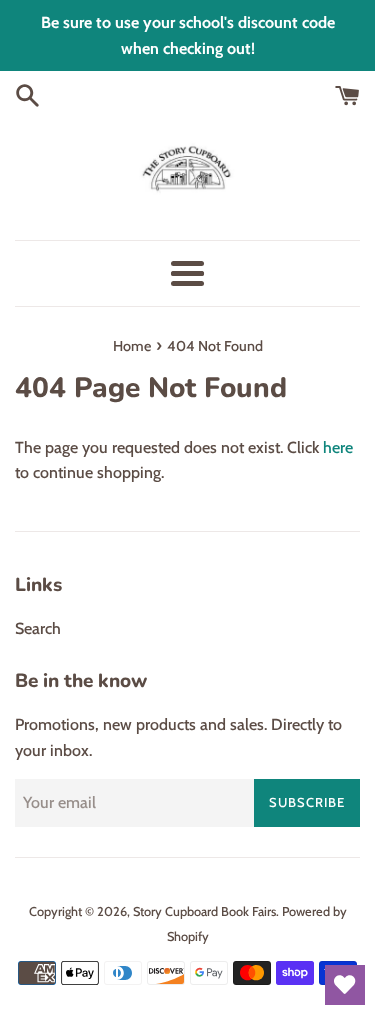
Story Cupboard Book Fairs (204, 911)
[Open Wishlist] (345, 985)
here (338, 447)
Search (38, 628)
